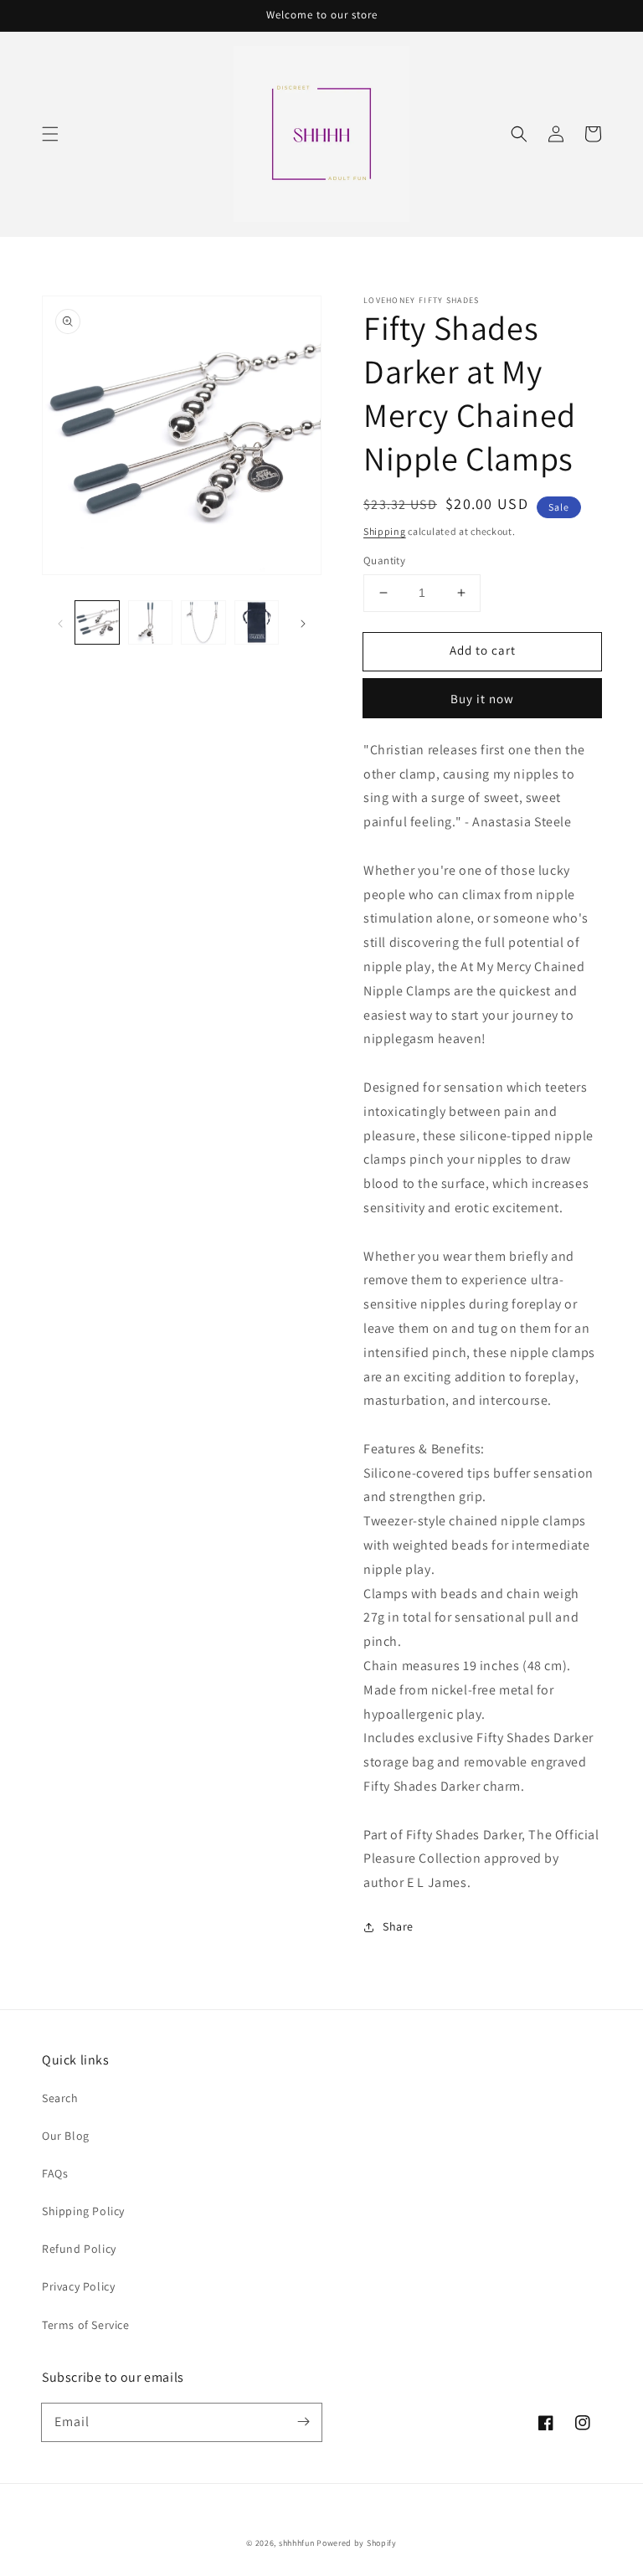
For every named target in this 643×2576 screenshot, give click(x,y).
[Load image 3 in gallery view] (203, 623)
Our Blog (66, 2136)
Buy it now (482, 699)
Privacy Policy (78, 2286)
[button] (50, 134)
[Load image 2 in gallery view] (151, 623)
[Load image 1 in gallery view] (97, 623)
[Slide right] (303, 623)
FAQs (55, 2173)
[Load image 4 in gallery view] (257, 623)
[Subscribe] (303, 2422)
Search (60, 2098)
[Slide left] (60, 623)
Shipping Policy (83, 2211)
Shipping (385, 531)
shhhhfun (297, 2543)
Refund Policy (79, 2249)
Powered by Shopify (357, 2543)
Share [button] (398, 1926)
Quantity (384, 560)
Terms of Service (86, 2325)
